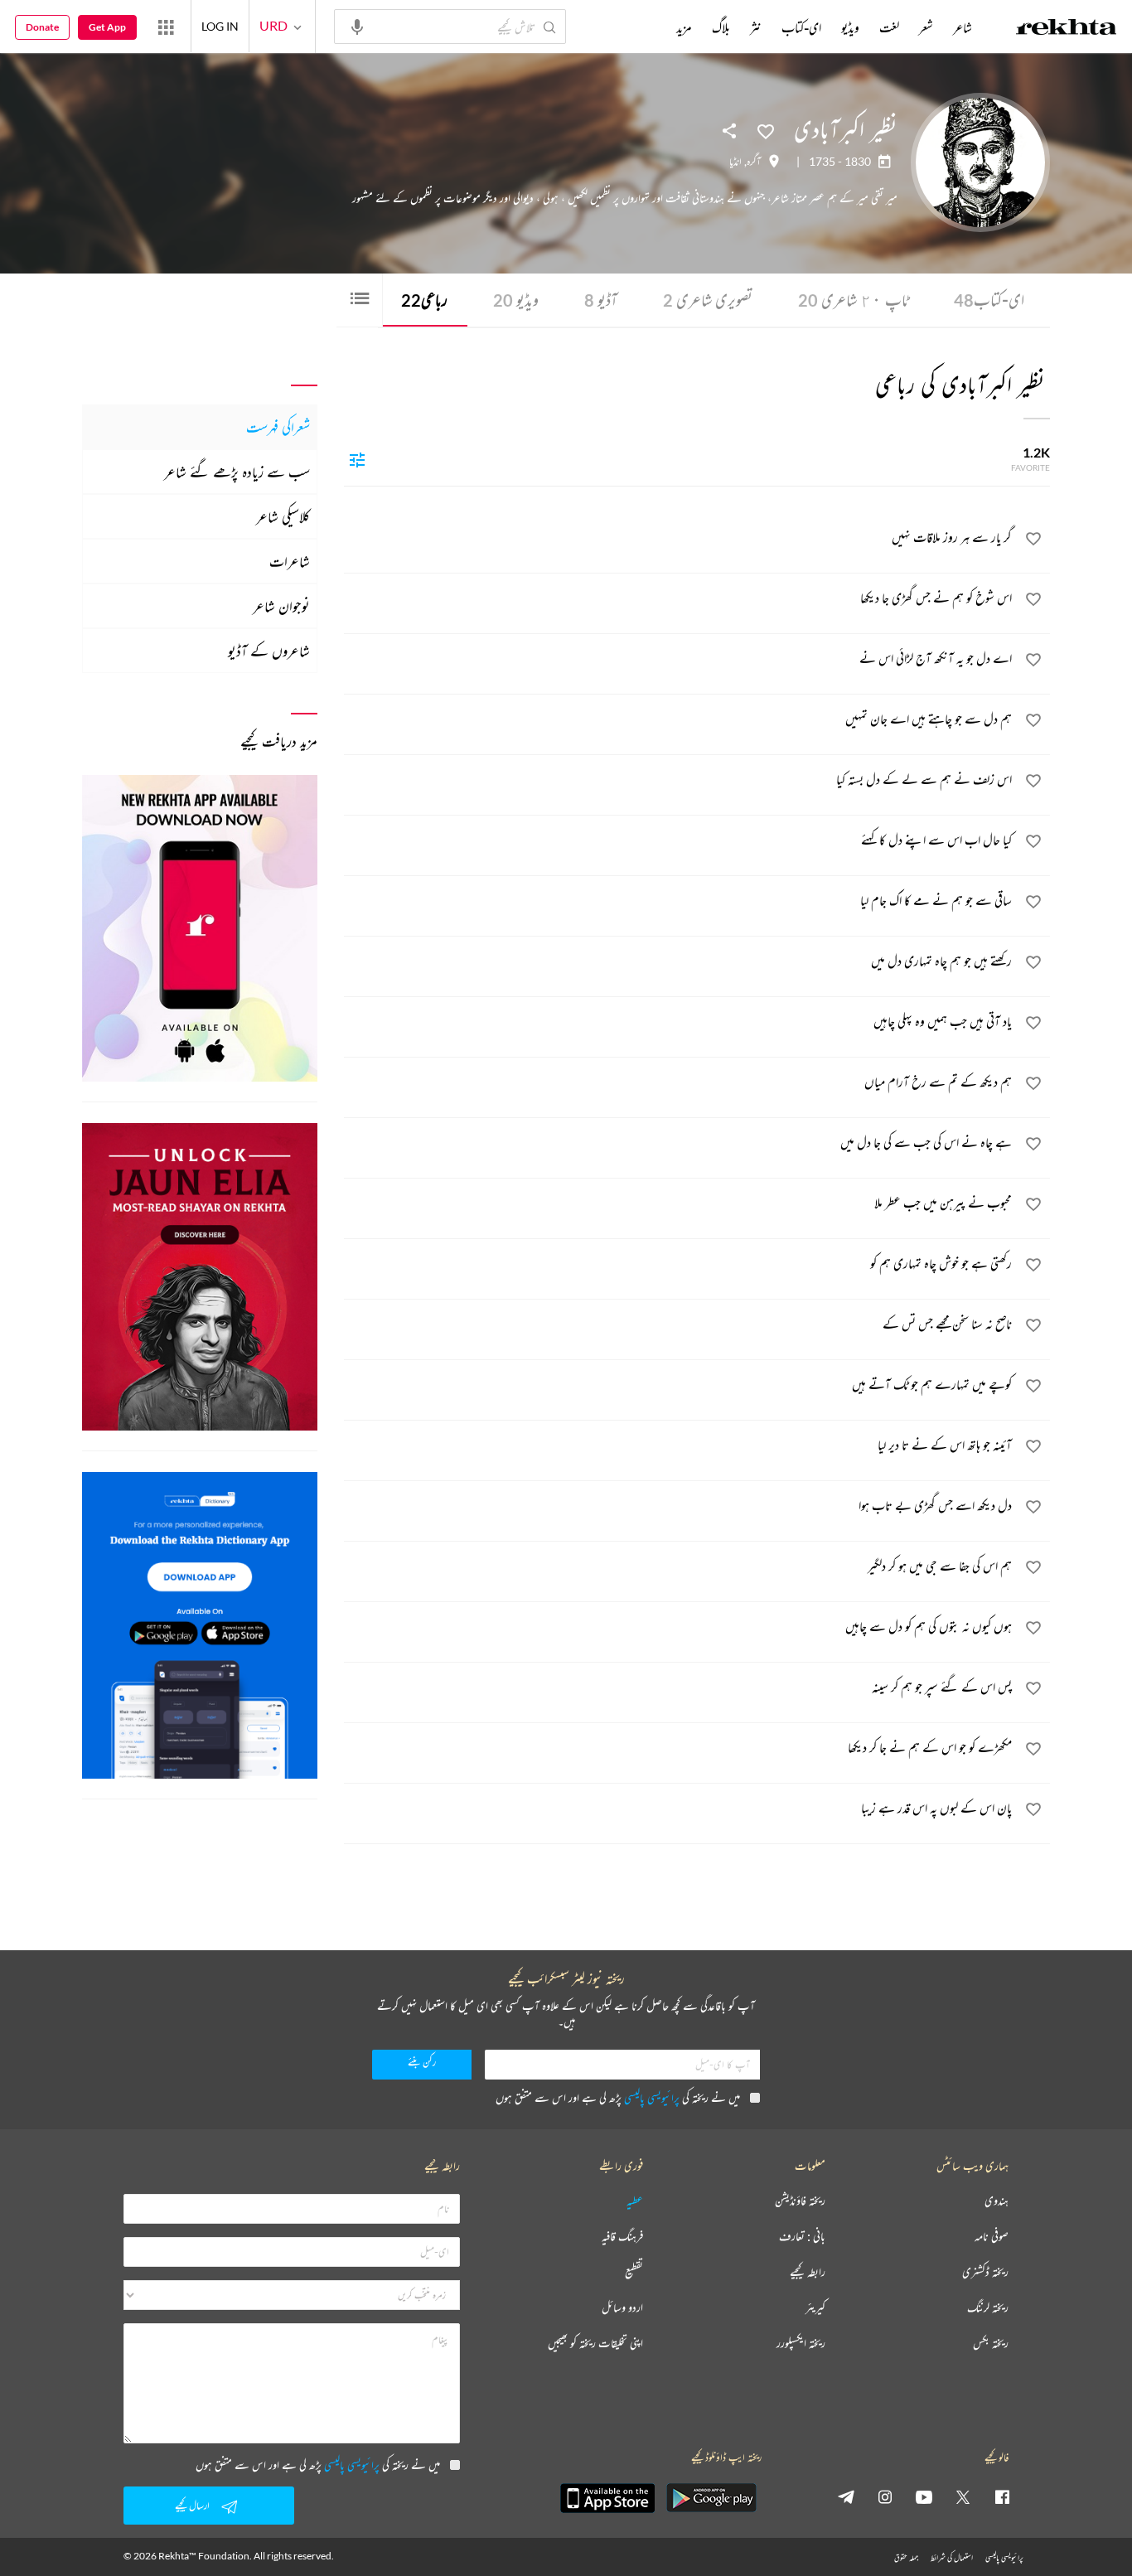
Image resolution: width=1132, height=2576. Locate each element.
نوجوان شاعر (281, 606)
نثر (756, 27)
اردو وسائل (622, 2308)
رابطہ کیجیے (808, 2272)
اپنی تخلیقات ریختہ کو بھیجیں (595, 2344)
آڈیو (601, 300)
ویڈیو (516, 300)
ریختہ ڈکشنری (985, 2272)
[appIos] (607, 2498)
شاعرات (290, 561)
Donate (42, 27)
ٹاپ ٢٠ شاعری (853, 300)
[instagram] (885, 2496)
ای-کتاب (989, 300)
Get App (107, 27)
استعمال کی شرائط (952, 2557)
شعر (926, 27)
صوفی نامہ (992, 2237)
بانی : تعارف (802, 2237)
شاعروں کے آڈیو (269, 651)
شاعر (963, 27)
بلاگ (721, 27)
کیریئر (815, 2308)
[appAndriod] (711, 2498)
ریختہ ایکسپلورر (801, 2344)
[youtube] (924, 2496)
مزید (684, 27)
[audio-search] (357, 26)
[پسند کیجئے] (766, 130)
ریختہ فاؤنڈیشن (800, 2201)
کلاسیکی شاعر (283, 516)
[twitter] (963, 2496)
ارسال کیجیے (192, 2505)
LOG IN (220, 26)
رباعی (424, 300)
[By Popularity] (357, 459)
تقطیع (634, 2272)
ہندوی (997, 2201)
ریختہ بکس (991, 2344)
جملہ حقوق (906, 2557)
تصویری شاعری (708, 300)
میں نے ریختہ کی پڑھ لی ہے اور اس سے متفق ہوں (618, 2097)
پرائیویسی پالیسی (652, 2097)
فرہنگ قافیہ (622, 2237)
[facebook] (1002, 2496)
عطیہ (635, 2201)
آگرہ (754, 162)
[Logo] (1067, 29)
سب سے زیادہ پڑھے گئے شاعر (237, 472)
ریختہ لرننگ (988, 2308)
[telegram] (846, 2496)
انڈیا (735, 162)
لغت (889, 27)
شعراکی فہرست (278, 427)
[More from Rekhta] (166, 27)
